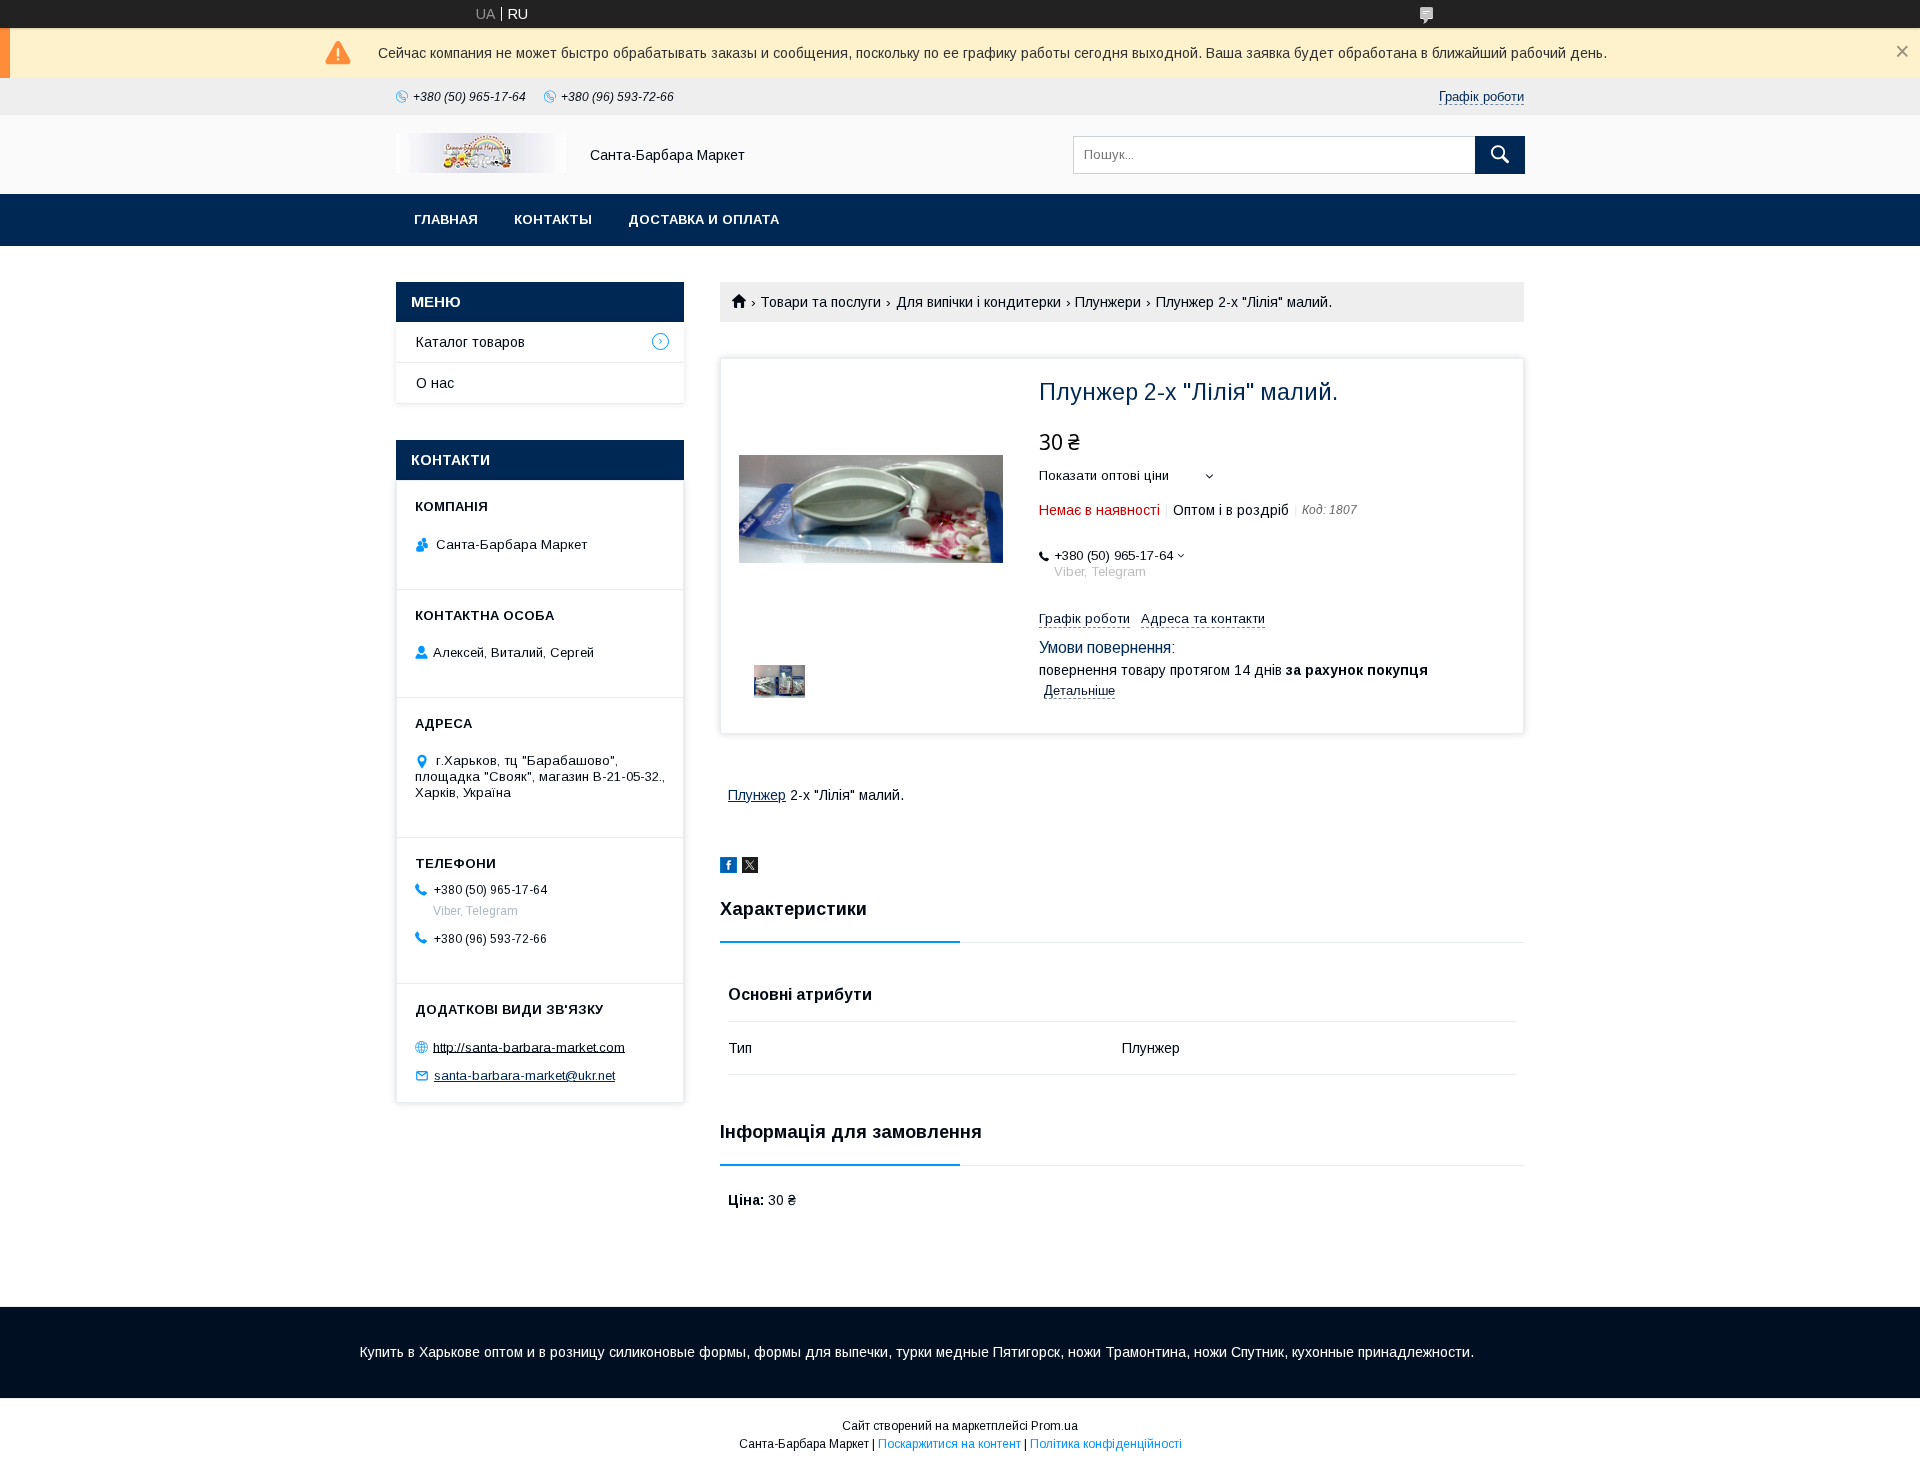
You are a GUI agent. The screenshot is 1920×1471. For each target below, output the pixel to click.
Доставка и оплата (703, 219)
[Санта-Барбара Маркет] (481, 168)
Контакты (553, 219)
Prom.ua (1054, 1426)
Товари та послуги (820, 302)
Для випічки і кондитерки (978, 302)
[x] (750, 868)
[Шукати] (1500, 155)
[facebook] (728, 868)
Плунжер (757, 795)
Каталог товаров (470, 342)
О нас (435, 383)
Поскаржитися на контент (949, 1444)
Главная (446, 219)
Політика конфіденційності (1106, 1444)
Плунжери (1108, 302)
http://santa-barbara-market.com (529, 1046)
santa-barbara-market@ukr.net (524, 1075)
